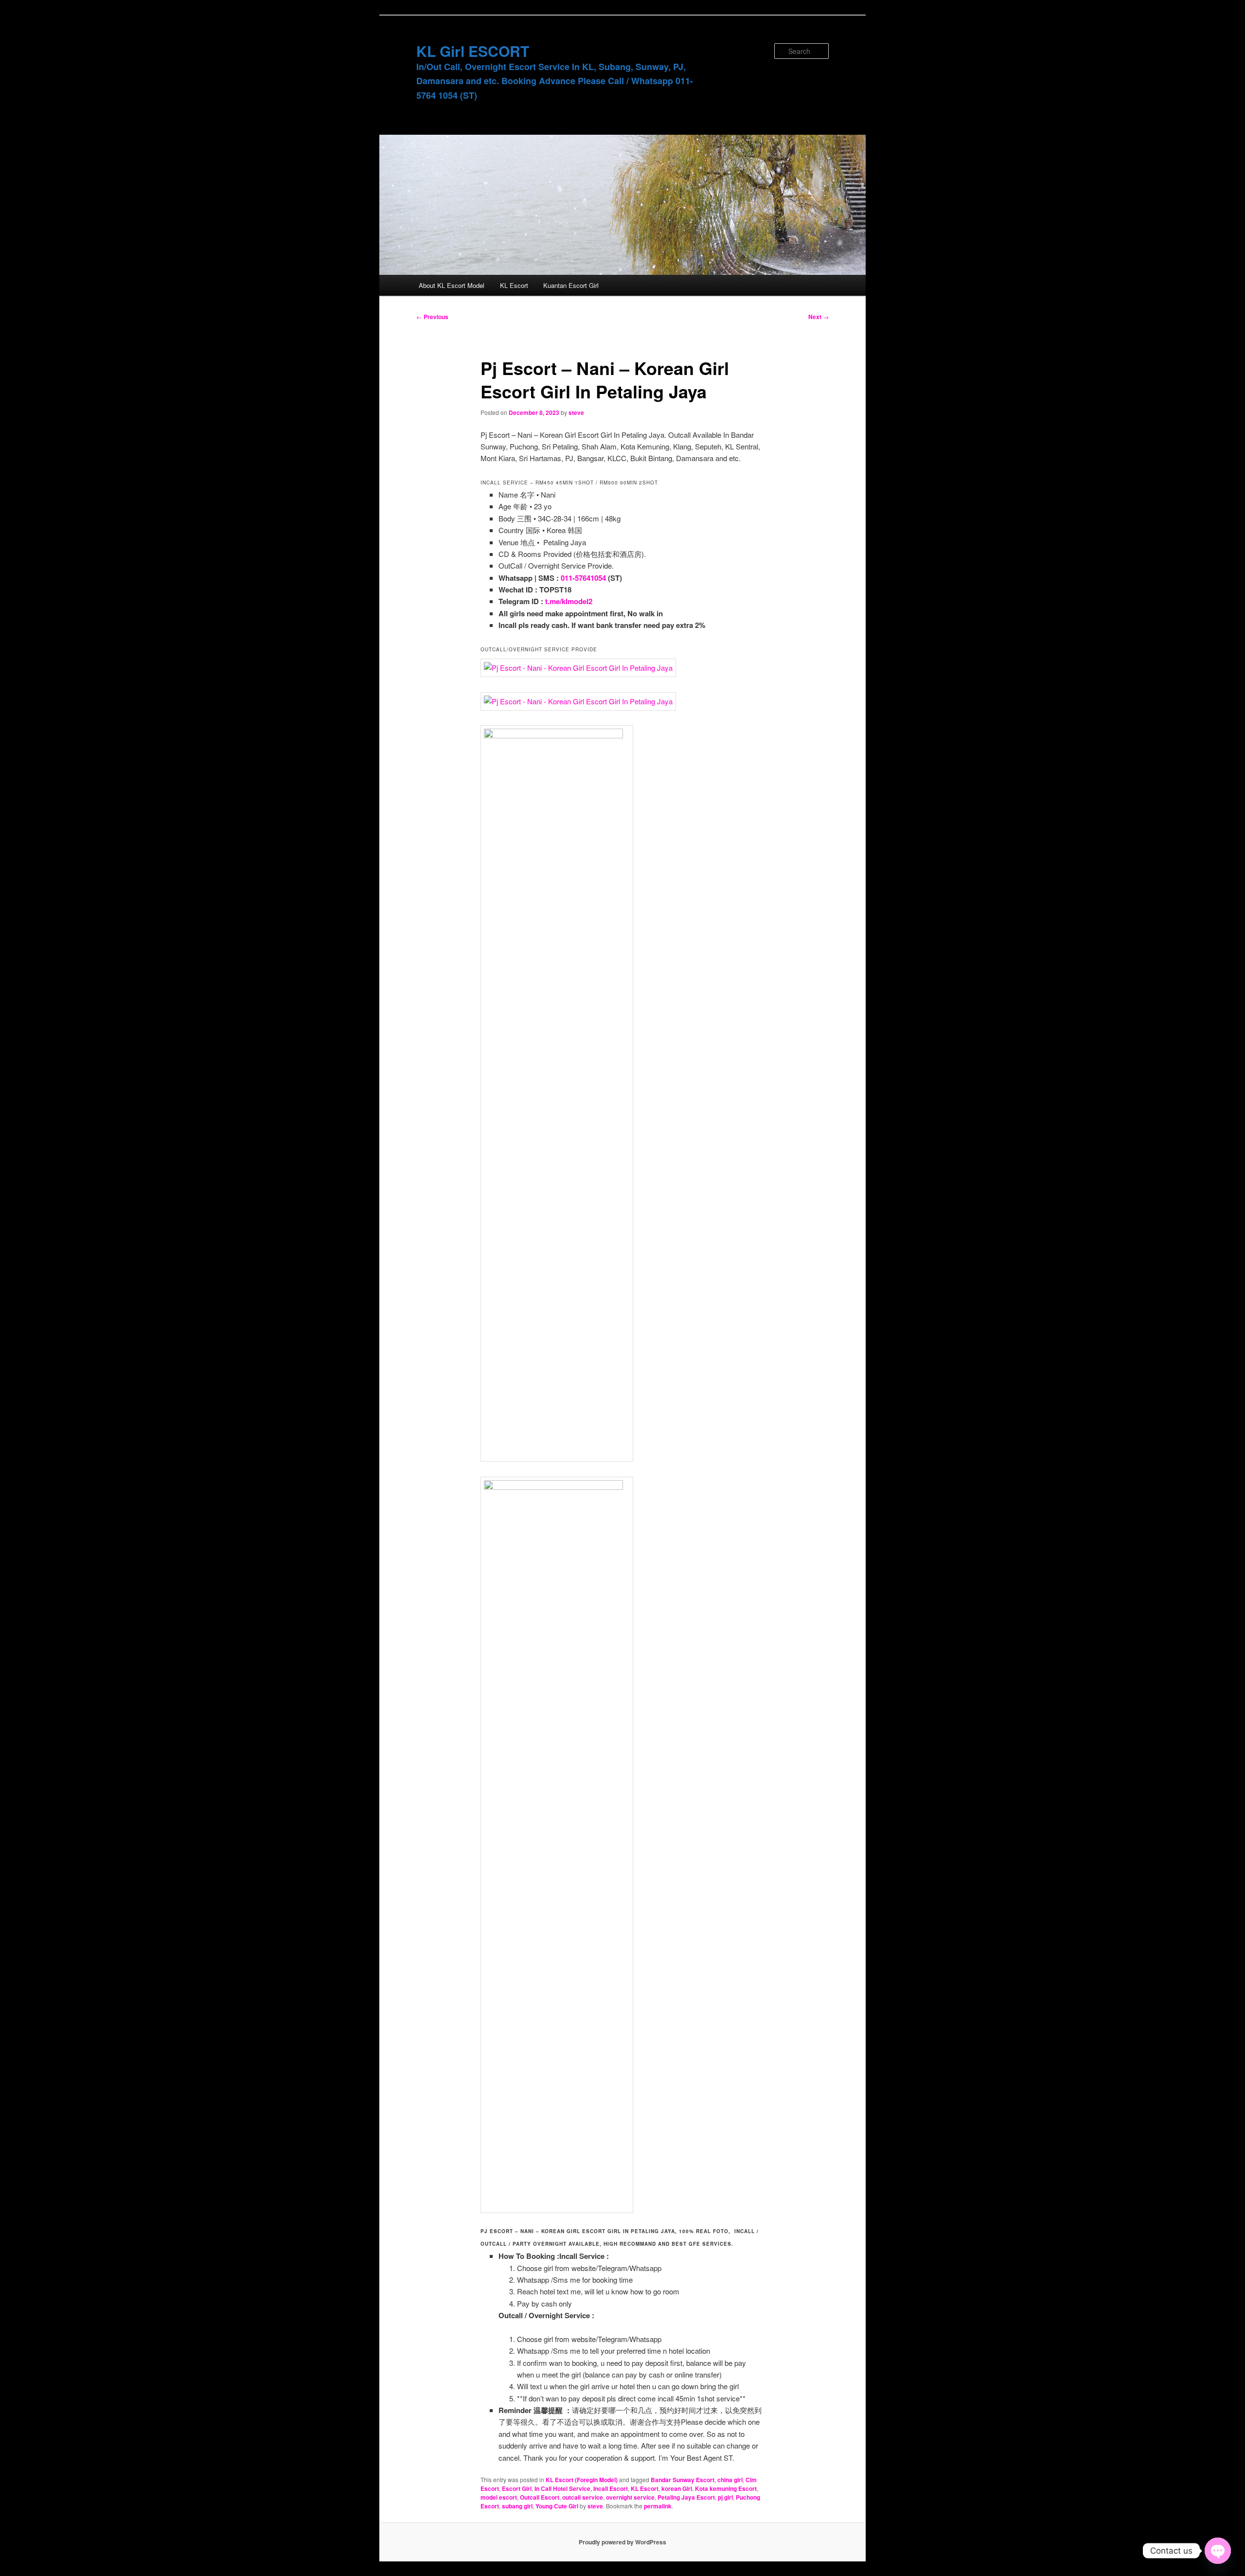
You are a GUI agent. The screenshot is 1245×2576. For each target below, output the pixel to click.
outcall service (583, 2497)
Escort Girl (517, 2488)
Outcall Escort (540, 2497)
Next (818, 317)
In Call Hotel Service (562, 2488)
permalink (658, 2506)
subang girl (517, 2506)
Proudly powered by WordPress (622, 2542)
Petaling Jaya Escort (686, 2497)
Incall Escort (611, 2488)
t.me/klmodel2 (569, 601)
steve (576, 412)
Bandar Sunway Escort (683, 2480)
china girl (730, 2480)
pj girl (725, 2497)
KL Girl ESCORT (473, 51)
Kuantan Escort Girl (571, 285)
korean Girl (677, 2488)
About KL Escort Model (452, 285)
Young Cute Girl (557, 2506)
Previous (432, 317)
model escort (499, 2497)
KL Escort (514, 285)
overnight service (630, 2497)
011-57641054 (583, 578)
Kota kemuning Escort (726, 2488)
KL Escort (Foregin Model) (582, 2480)
